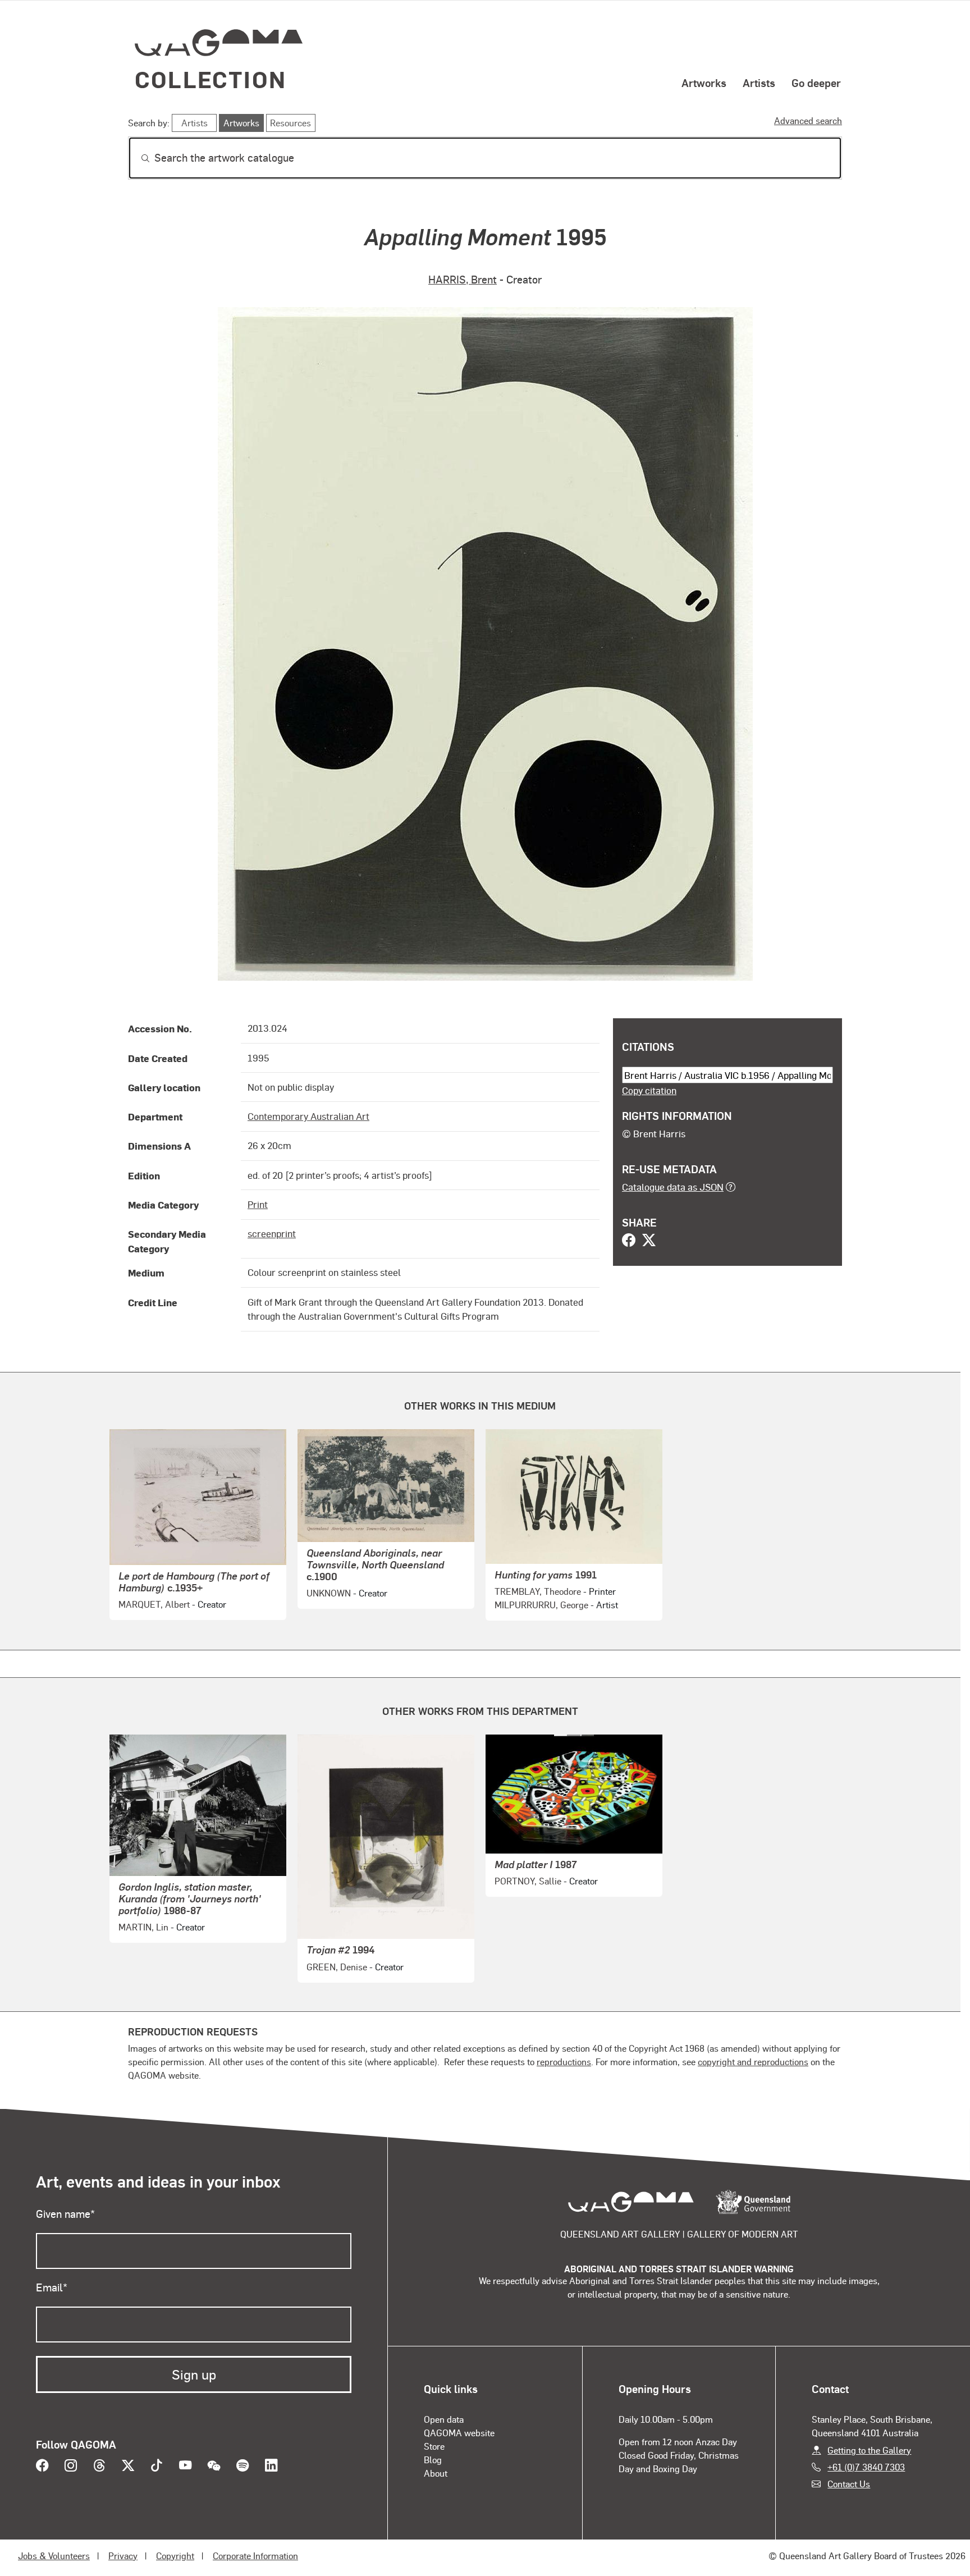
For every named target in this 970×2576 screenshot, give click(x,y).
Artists (759, 83)
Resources (290, 123)
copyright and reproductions (753, 2062)
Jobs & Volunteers (54, 2556)
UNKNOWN (329, 1593)
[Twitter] (649, 1241)
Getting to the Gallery (869, 2450)
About (436, 2473)
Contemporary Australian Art (308, 1116)
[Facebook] (629, 1241)
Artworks (704, 83)
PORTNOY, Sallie (528, 1881)
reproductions (564, 2062)
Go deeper (816, 83)
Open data (444, 2419)
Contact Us (849, 2484)
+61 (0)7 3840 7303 (866, 2467)
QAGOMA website (459, 2433)
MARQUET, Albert (154, 1604)
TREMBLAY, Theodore (538, 1591)
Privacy (123, 2556)
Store (434, 2446)
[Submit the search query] (136, 158)
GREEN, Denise (337, 1967)
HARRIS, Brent (463, 279)
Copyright (175, 2556)
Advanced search (808, 120)
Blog (433, 2460)
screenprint (272, 1233)
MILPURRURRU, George (541, 1605)
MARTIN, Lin (143, 1927)
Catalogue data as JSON (673, 1187)
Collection (211, 79)
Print (258, 1204)
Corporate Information (255, 2556)
